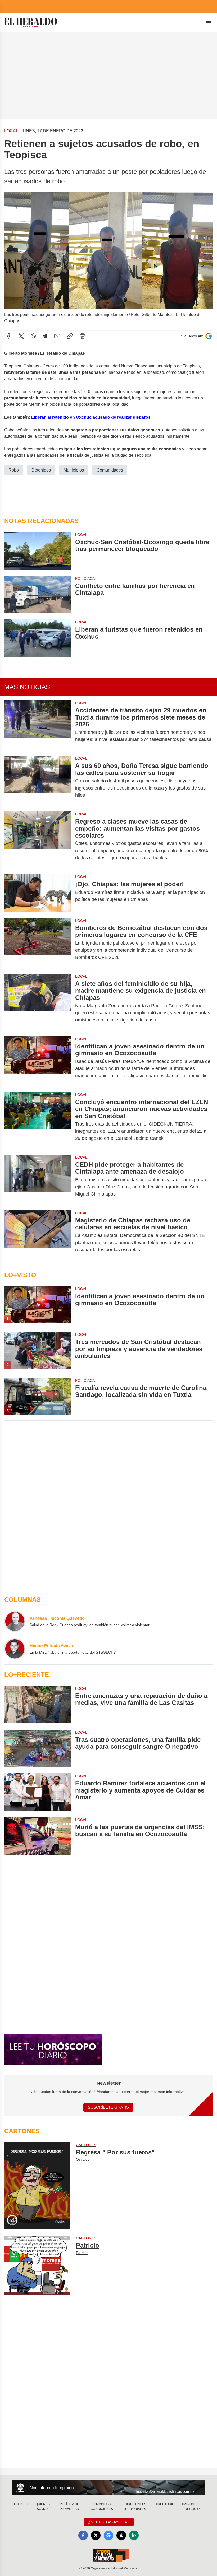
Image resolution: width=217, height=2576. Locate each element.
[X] (21, 336)
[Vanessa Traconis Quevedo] (15, 1621)
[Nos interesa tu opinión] (108, 2488)
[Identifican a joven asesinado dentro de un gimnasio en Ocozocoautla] (38, 1061)
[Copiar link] (70, 336)
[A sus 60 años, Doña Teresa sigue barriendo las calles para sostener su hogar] (38, 780)
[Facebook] (8, 336)
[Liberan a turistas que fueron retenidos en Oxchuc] (38, 638)
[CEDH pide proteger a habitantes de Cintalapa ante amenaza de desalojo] (38, 1179)
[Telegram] (45, 336)
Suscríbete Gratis (108, 2107)
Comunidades (110, 470)
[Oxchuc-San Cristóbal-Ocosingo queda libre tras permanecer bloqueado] (38, 551)
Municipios (74, 470)
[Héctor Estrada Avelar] (15, 1649)
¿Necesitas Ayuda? (109, 2522)
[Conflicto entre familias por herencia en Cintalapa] (38, 595)
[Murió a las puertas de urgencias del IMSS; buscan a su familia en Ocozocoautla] (38, 1836)
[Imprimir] (83, 336)
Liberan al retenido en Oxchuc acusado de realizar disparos (91, 417)
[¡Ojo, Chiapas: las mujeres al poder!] (38, 893)
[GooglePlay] (134, 2535)
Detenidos (41, 470)
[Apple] (121, 2535)
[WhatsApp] (33, 336)
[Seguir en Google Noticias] (209, 336)
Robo (14, 470)
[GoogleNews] (108, 2535)
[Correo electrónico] (57, 336)
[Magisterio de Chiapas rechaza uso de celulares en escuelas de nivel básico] (38, 1235)
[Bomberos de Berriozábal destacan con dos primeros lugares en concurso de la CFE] (38, 943)
